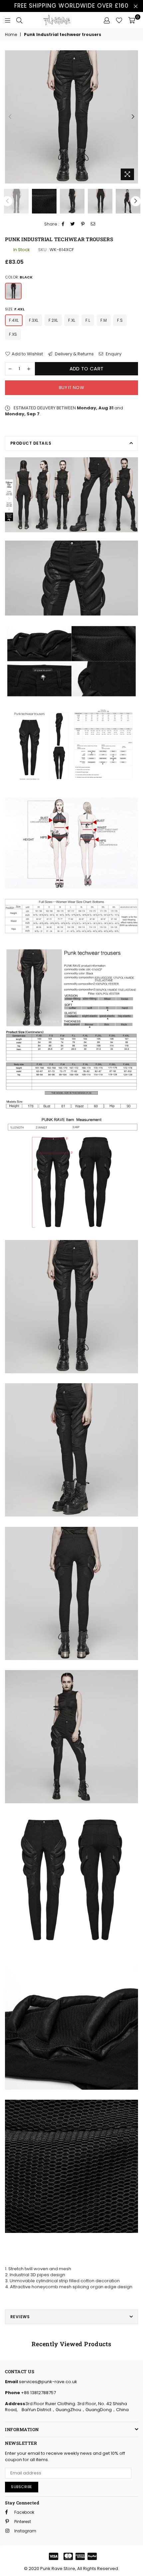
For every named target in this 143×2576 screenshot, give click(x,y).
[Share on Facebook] (63, 224)
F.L (88, 320)
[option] (71, 117)
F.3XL (34, 320)
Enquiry (113, 354)
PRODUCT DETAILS (31, 443)
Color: (19, 277)
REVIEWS (20, 2317)
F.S (120, 320)
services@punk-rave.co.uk (48, 2382)
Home (11, 35)
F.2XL (53, 320)
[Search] (19, 20)
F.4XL (14, 320)
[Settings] (107, 20)
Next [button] (133, 117)
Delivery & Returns (74, 354)
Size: (15, 309)
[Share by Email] (93, 224)
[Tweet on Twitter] (73, 224)
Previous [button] (10, 117)
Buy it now (71, 388)
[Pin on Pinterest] (83, 224)
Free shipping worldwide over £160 (71, 6)
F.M (104, 320)
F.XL (72, 320)
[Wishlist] (119, 20)
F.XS (13, 334)
